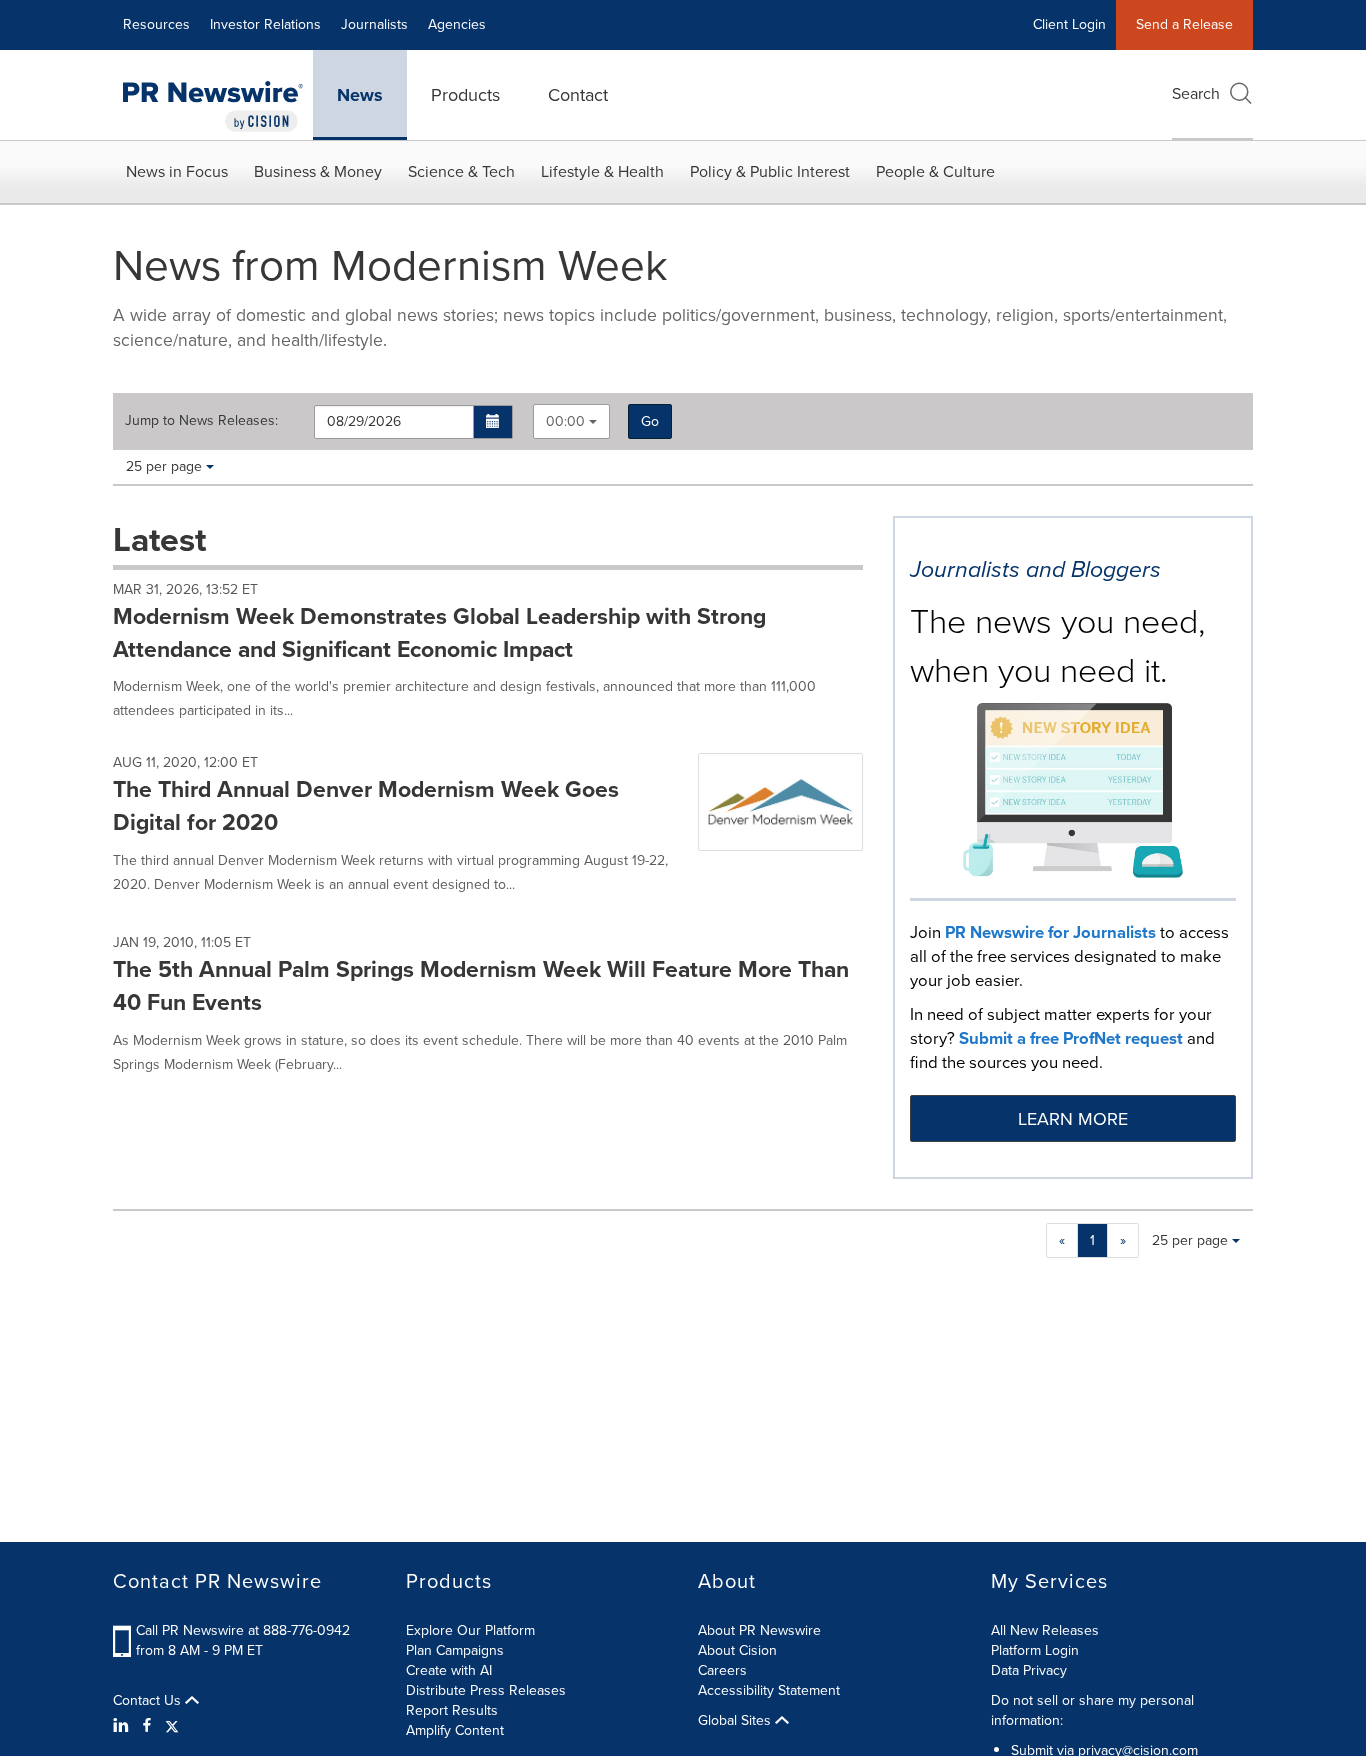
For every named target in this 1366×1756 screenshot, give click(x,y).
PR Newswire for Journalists (1050, 932)
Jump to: (201, 421)
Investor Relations (265, 24)
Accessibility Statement (769, 1690)
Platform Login (1035, 1650)
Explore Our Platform (470, 1630)
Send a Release (1184, 24)
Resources (156, 24)
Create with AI (449, 1670)
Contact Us (149, 1701)
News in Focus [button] (177, 171)
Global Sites (736, 1721)
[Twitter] (172, 1726)
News (360, 95)
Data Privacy (1029, 1670)
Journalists (374, 24)
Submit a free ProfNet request (1071, 1038)
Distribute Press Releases (486, 1690)
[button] (493, 422)
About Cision (737, 1650)
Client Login (1069, 24)
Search (1196, 93)
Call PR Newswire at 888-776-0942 (243, 1630)
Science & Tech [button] (461, 171)
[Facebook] (147, 1726)
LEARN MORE (1073, 1119)
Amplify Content (455, 1730)
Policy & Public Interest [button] (770, 171)
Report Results (452, 1710)
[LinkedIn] (123, 1726)
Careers (722, 1670)
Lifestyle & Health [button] (602, 171)
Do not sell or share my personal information (1092, 1710)
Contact (578, 95)
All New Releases (1045, 1630)
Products (465, 95)
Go (650, 421)
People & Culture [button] (935, 171)
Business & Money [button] (318, 171)
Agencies (457, 24)
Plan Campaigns (455, 1650)
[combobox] (571, 421)
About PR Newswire (759, 1630)
